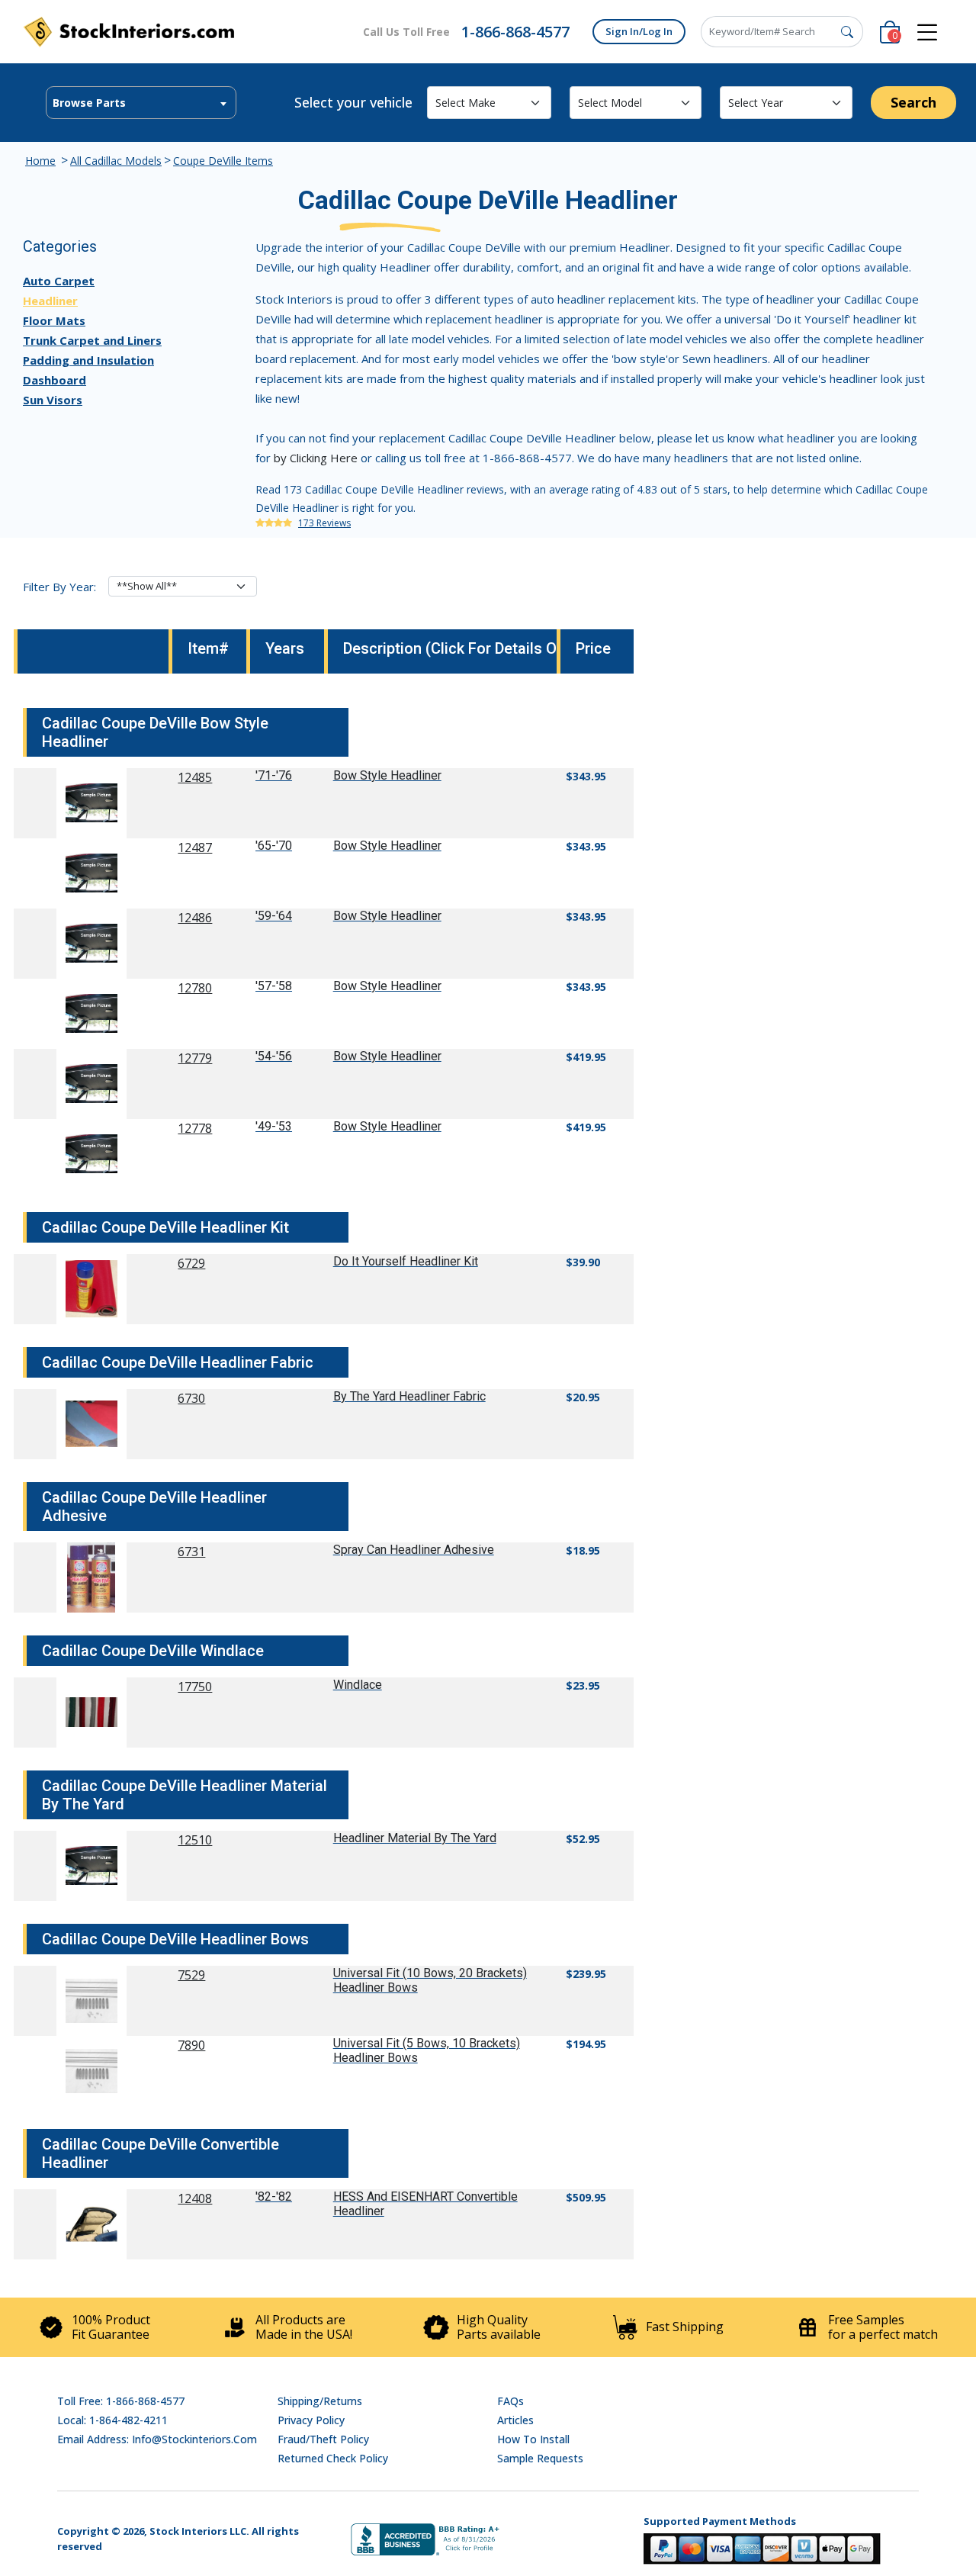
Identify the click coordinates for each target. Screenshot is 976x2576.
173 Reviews (324, 523)
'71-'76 (274, 775)
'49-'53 (274, 1126)
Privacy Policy (311, 2420)
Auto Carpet (59, 281)
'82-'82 (274, 2197)
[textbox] (141, 103)
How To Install (533, 2439)
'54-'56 (274, 1056)
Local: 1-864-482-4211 (112, 2420)
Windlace (358, 1685)
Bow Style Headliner (387, 775)
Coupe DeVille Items (223, 161)
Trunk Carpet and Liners (92, 340)
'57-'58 (274, 986)
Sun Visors (53, 400)
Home (40, 161)
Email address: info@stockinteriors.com (157, 2439)
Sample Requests (540, 2458)
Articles (515, 2420)
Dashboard (55, 380)
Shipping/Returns (320, 2401)
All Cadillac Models (116, 161)
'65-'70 (274, 846)
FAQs (510, 2401)
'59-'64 (274, 916)
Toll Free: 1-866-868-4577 (121, 2401)
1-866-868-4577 (515, 32)
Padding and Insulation (88, 360)
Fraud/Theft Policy (323, 2439)
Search (913, 102)
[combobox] (141, 103)
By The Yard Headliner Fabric (409, 1396)
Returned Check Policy (333, 2458)
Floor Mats (54, 320)
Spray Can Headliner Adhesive (414, 1550)
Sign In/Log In (639, 31)
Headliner (50, 301)
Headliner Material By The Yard (415, 1838)
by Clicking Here (316, 458)
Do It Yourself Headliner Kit (406, 1261)
